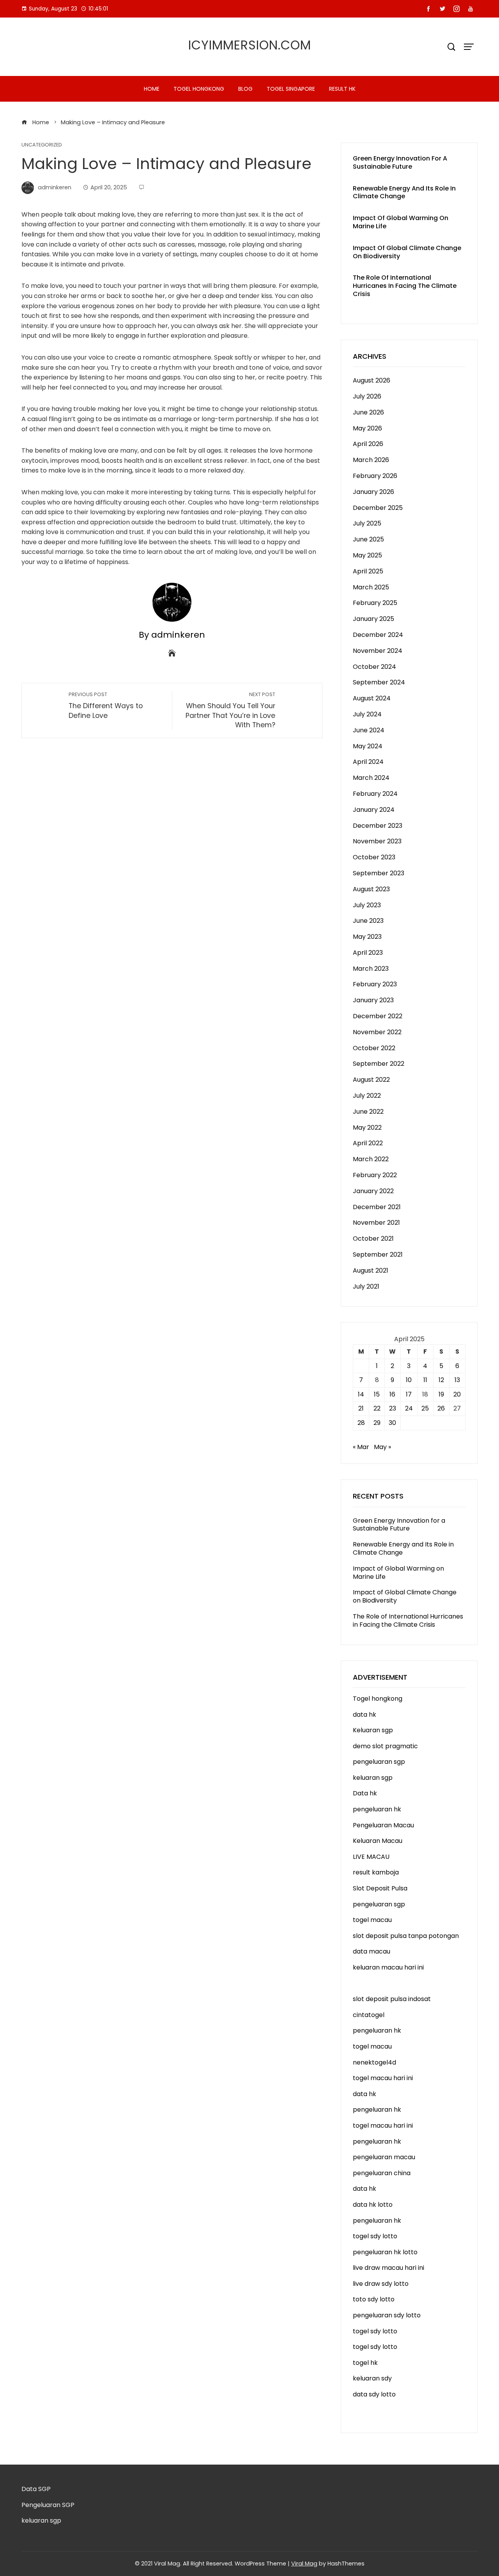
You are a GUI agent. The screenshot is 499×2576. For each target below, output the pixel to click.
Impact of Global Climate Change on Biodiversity (407, 252)
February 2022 (375, 1175)
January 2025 (373, 619)
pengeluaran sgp (379, 1762)
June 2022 (368, 1112)
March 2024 (371, 778)
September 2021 (378, 1254)
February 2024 (375, 794)
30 (392, 1423)
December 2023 (378, 826)
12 (441, 1380)
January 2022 (373, 1191)
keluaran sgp (373, 1778)
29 (377, 1423)
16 (392, 1394)
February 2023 (375, 984)
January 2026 (373, 492)
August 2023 (371, 889)
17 (409, 1394)
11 (425, 1380)
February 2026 (375, 476)
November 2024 (378, 651)
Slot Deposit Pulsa (380, 1888)
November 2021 (376, 1223)
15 (377, 1394)
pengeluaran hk (377, 1809)
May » (382, 1447)
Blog (245, 89)
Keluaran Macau (378, 1841)
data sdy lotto (374, 2394)
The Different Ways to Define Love (106, 706)
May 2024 (368, 746)
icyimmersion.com (250, 45)
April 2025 (368, 571)
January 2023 (373, 1000)
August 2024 (372, 698)
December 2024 (378, 635)
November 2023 (377, 841)
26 (441, 1408)
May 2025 (367, 555)
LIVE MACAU (371, 1857)
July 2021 (366, 1286)
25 (425, 1408)
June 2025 (368, 539)
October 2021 (373, 1239)
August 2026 (372, 380)
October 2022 (374, 1048)
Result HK (342, 89)
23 (393, 1408)
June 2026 (368, 412)
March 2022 (371, 1159)
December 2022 (378, 1016)
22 (377, 1408)
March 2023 (371, 969)
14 (361, 1394)
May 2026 (367, 428)
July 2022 (367, 1096)
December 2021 (377, 1207)
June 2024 (369, 730)
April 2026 (368, 444)
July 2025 (367, 523)
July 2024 (367, 714)
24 (409, 1408)
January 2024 (374, 810)
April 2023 (368, 953)
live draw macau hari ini (388, 2268)
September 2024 (379, 682)
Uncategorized (42, 145)
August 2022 (371, 1080)
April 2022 (368, 1143)
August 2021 (371, 1270)
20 (457, 1394)
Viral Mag (304, 2564)
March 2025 (371, 587)
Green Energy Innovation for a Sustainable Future (400, 162)
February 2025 (375, 603)
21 (361, 1408)
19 (441, 1394)
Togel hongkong (199, 89)
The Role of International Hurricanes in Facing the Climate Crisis (405, 286)
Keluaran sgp (373, 1730)
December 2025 (378, 508)
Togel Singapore (291, 89)
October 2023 (374, 857)
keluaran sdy (372, 2378)
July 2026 (367, 396)
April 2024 (368, 762)
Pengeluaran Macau (383, 1825)
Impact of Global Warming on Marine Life (401, 222)
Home (152, 89)
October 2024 (374, 667)
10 (409, 1380)
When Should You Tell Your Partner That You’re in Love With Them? (230, 710)
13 (457, 1380)
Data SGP (36, 2489)
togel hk (365, 2363)
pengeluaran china (382, 2173)
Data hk (365, 1793)
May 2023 (367, 937)
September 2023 (379, 873)
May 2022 (367, 1128)
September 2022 (379, 1064)
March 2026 (371, 460)
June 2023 (368, 921)
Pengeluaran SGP (48, 2505)
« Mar (361, 1447)
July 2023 (367, 905)
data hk (365, 1715)
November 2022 (377, 1032)
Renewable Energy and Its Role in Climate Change (404, 192)
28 (361, 1423)
